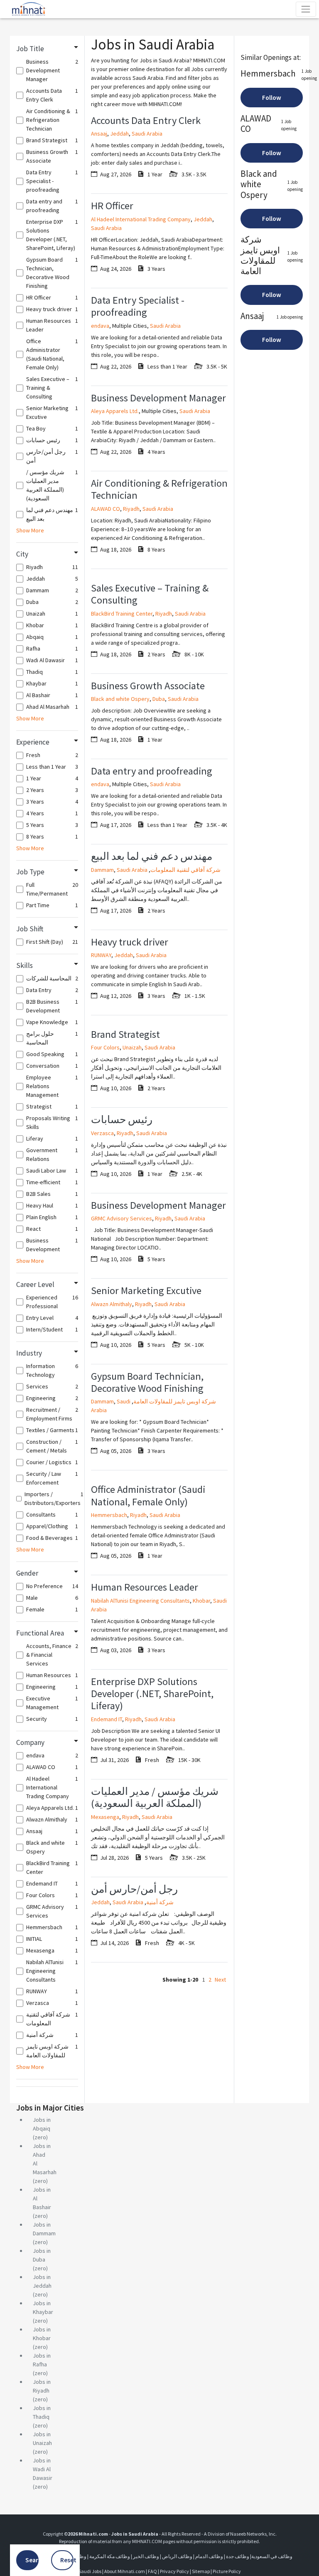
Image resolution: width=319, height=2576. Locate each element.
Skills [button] (25, 965)
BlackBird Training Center (122, 614)
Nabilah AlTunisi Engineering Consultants (140, 1601)
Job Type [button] (30, 872)
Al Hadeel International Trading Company (141, 219)
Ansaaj (99, 134)
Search (32, 2560)
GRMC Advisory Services (121, 1218)
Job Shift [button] (30, 929)
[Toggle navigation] (306, 9)
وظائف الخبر (146, 2556)
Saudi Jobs (90, 2571)
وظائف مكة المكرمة (110, 2556)
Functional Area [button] (40, 1633)
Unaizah (132, 1047)
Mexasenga (105, 1817)
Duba (159, 699)
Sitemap (201, 2571)
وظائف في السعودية (272, 2556)
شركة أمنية (160, 1902)
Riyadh (131, 509)
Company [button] (30, 1742)
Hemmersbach (109, 1515)
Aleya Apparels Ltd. (115, 411)
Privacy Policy (174, 2571)
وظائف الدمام (209, 2556)
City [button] (22, 554)
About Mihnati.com (125, 2571)
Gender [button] (27, 1573)
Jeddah (119, 134)
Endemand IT (107, 1719)
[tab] (47, 49)
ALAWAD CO (106, 509)
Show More (30, 530)
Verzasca (102, 1133)
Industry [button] (29, 1353)
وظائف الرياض (177, 2556)
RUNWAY (101, 955)
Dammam (102, 870)
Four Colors (105, 1047)
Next (220, 1980)
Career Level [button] (35, 1284)
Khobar (201, 1601)
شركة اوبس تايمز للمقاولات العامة (175, 1401)
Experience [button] (33, 742)
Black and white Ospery (120, 699)
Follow (272, 98)
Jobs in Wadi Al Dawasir (43, 2469)
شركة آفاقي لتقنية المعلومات (185, 870)
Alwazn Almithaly (112, 1304)
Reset (67, 2560)
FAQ (152, 2571)
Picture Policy (227, 2571)
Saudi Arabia (147, 134)
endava (100, 326)
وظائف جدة (238, 2556)
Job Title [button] (30, 49)
